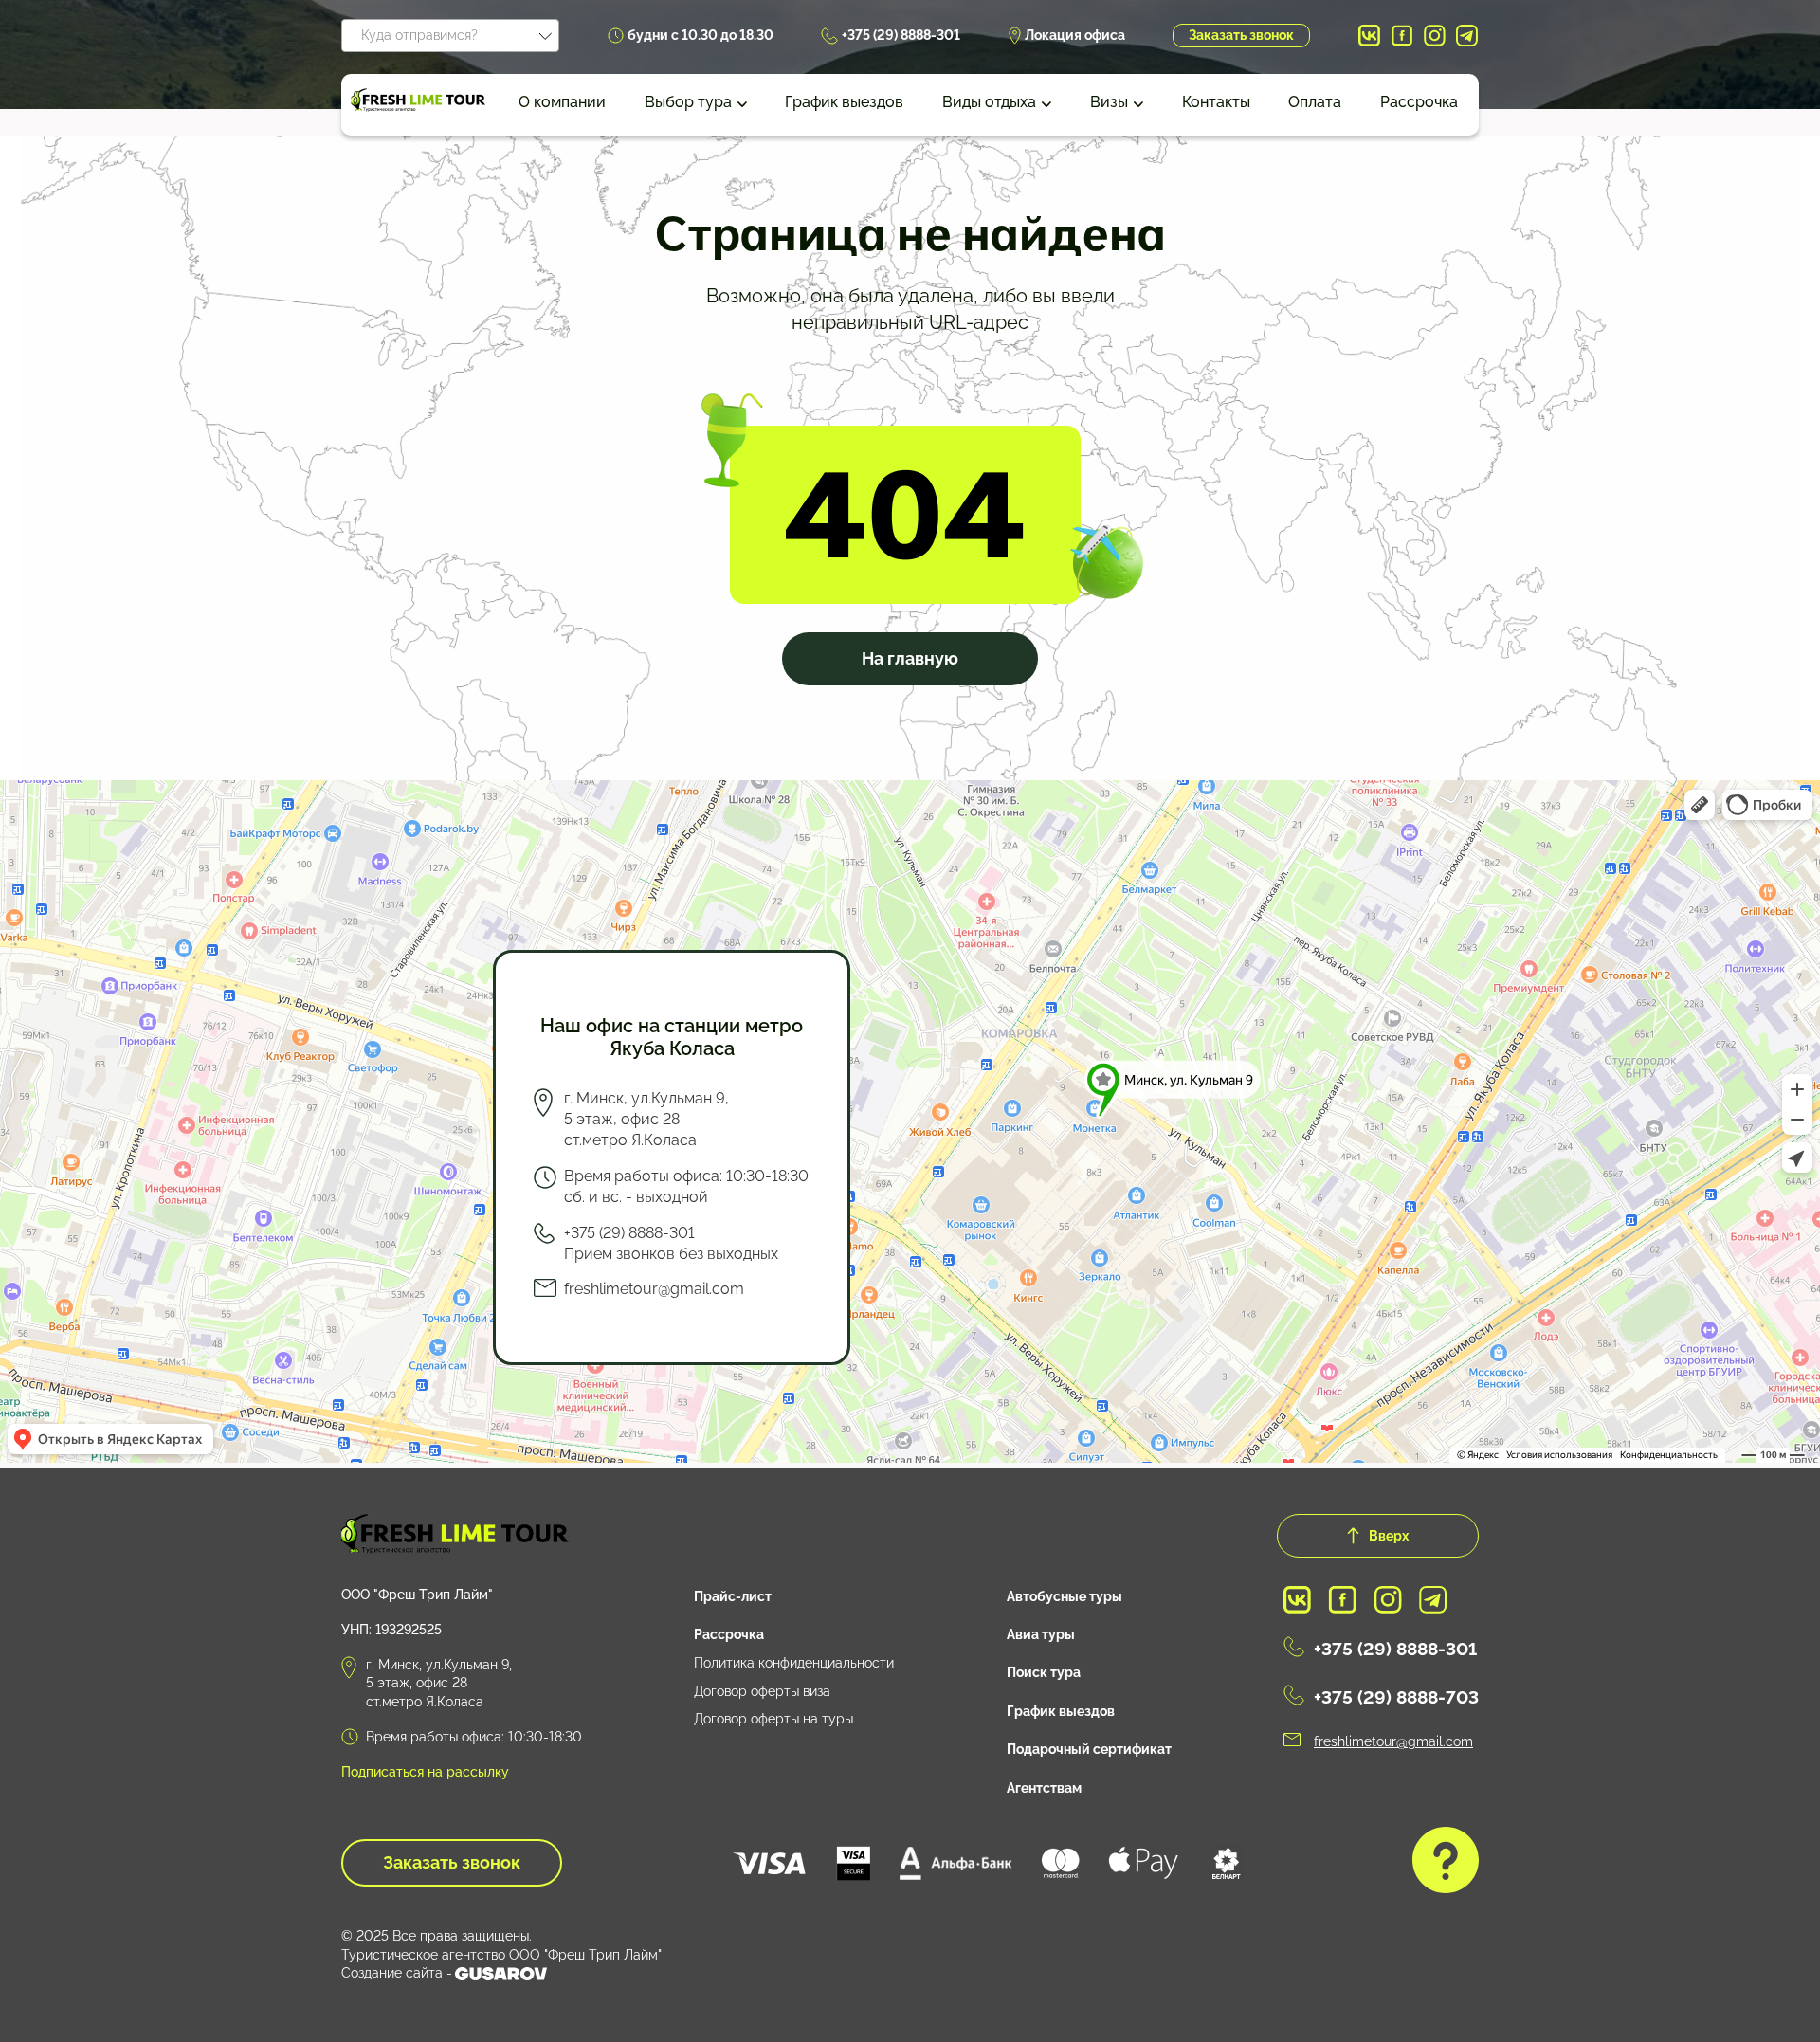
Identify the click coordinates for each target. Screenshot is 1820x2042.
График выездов (844, 102)
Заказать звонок (1241, 35)
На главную (910, 658)
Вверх (1389, 1535)
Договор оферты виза (762, 1691)
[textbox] (450, 32)
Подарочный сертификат (1089, 1749)
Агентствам (1044, 1788)
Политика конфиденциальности (794, 1663)
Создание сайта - (397, 1973)
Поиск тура (1044, 1672)
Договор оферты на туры (773, 1719)
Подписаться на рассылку (425, 1772)
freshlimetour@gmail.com (654, 1289)
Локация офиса (1075, 35)
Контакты (1216, 102)
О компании (562, 102)
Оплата (1315, 102)
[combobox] (450, 36)
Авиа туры (1041, 1634)
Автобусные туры (1065, 1596)
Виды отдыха (989, 102)
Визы (1109, 102)
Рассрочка (1419, 102)
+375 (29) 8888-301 (901, 35)
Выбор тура (688, 102)
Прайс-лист (733, 1596)
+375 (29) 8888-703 (1396, 1697)
